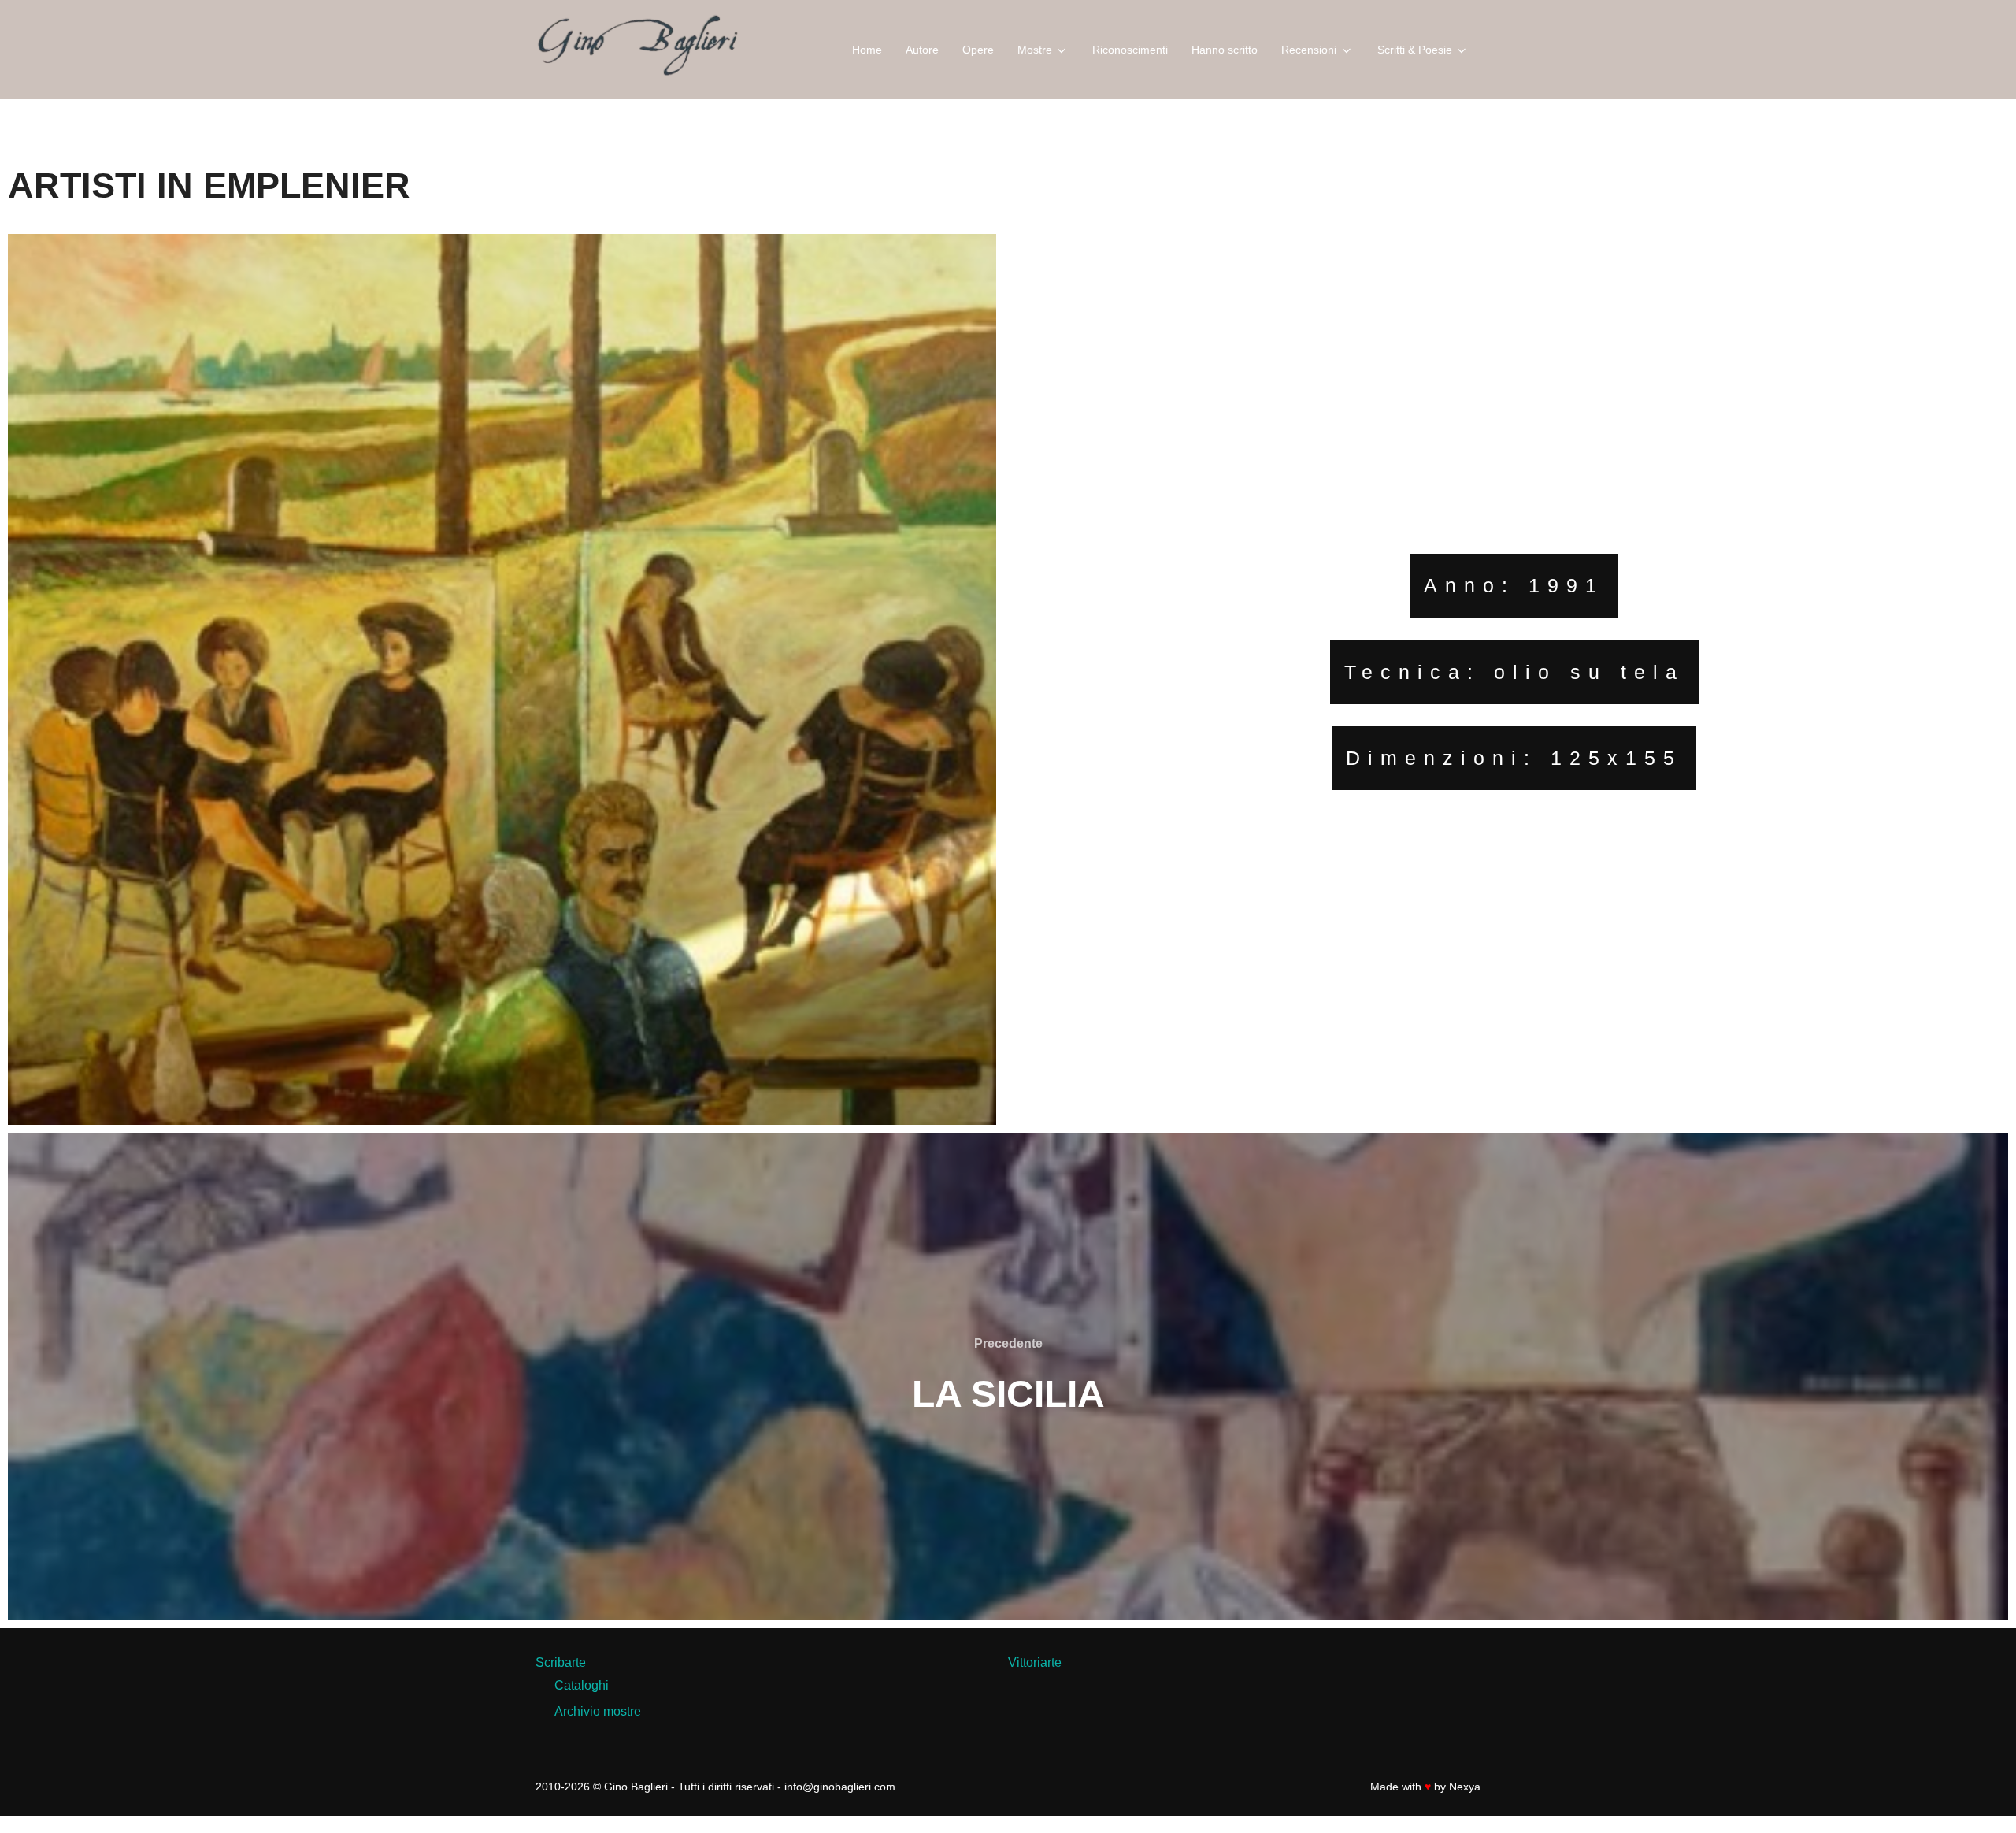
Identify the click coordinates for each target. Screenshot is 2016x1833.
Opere (978, 50)
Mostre (1035, 50)
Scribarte (561, 1662)
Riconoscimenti (1130, 50)
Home (867, 50)
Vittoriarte (1035, 1662)
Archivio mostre (598, 1711)
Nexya (1465, 1787)
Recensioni (1309, 50)
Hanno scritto (1225, 50)
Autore (922, 50)
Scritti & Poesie (1415, 50)
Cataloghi (582, 1685)
